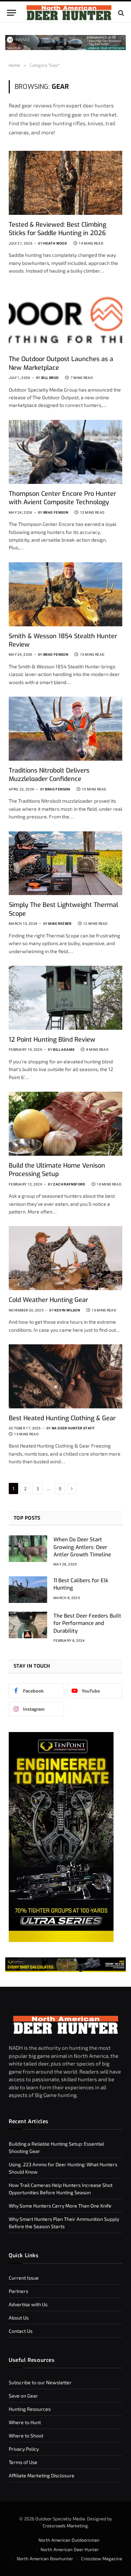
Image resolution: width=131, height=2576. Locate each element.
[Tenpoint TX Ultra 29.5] (61, 1940)
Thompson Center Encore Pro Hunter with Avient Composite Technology (62, 498)
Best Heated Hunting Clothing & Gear (62, 1418)
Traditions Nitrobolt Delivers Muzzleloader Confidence (49, 775)
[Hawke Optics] (65, 48)
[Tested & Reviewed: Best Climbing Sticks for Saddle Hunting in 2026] (65, 183)
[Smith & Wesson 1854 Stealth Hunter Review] (65, 594)
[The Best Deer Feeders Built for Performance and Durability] (28, 1625)
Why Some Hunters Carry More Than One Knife (60, 2206)
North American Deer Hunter (70, 2549)
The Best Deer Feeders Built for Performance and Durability (87, 1623)
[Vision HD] (65, 1965)
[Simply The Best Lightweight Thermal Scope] (65, 863)
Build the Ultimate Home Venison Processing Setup (57, 1170)
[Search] (120, 13)
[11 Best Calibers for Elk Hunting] (28, 1590)
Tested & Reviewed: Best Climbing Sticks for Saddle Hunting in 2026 (57, 229)
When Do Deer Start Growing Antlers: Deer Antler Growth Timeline (82, 1547)
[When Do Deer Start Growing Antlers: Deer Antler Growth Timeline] (28, 1549)
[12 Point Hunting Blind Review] (65, 998)
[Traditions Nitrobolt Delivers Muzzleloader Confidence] (65, 729)
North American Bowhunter (45, 2559)
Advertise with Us (28, 2304)
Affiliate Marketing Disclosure (42, 2475)
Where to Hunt (25, 2422)
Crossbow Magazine (102, 2559)
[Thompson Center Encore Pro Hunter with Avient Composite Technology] (65, 452)
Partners (19, 2291)
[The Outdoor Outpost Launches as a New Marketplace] (65, 317)
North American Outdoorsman (69, 2540)
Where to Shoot (26, 2436)
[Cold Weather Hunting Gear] (65, 1258)
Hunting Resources (30, 2409)
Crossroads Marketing (65, 2525)
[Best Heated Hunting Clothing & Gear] (65, 1376)
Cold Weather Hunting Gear (48, 1300)
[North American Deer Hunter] (69, 13)
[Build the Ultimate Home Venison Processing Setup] (65, 1124)
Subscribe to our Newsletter (40, 2382)
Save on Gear (23, 2396)
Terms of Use (23, 2462)
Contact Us (21, 2331)
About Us (19, 2318)
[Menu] (12, 13)
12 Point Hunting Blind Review (52, 1040)
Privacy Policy (24, 2449)
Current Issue (24, 2278)
